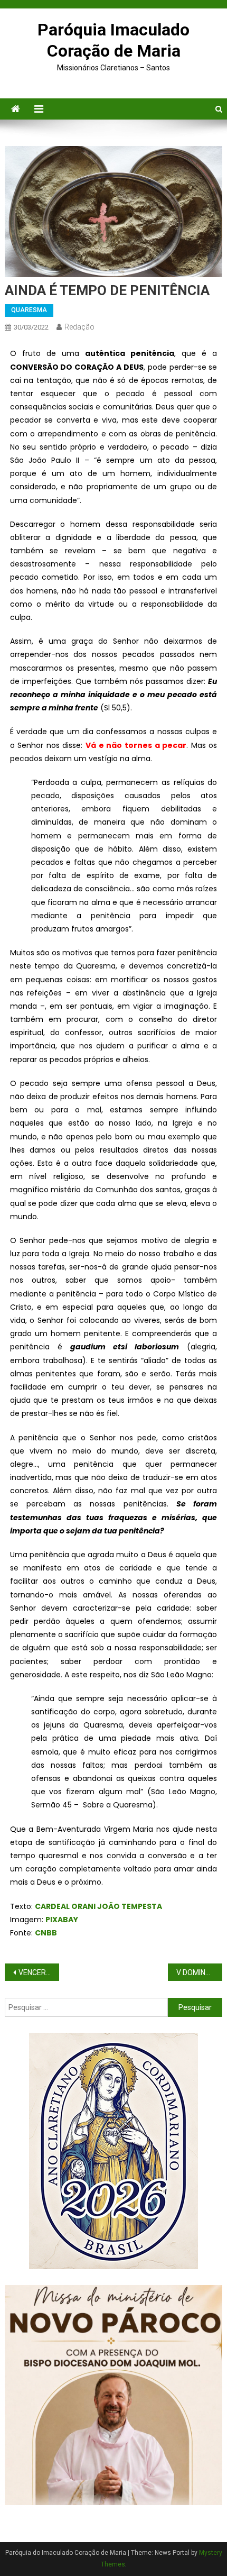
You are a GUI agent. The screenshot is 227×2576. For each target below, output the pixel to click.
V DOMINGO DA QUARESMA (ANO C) (199, 1972)
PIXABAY (62, 1920)
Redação (79, 327)
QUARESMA (29, 310)
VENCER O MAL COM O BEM (39, 1972)
